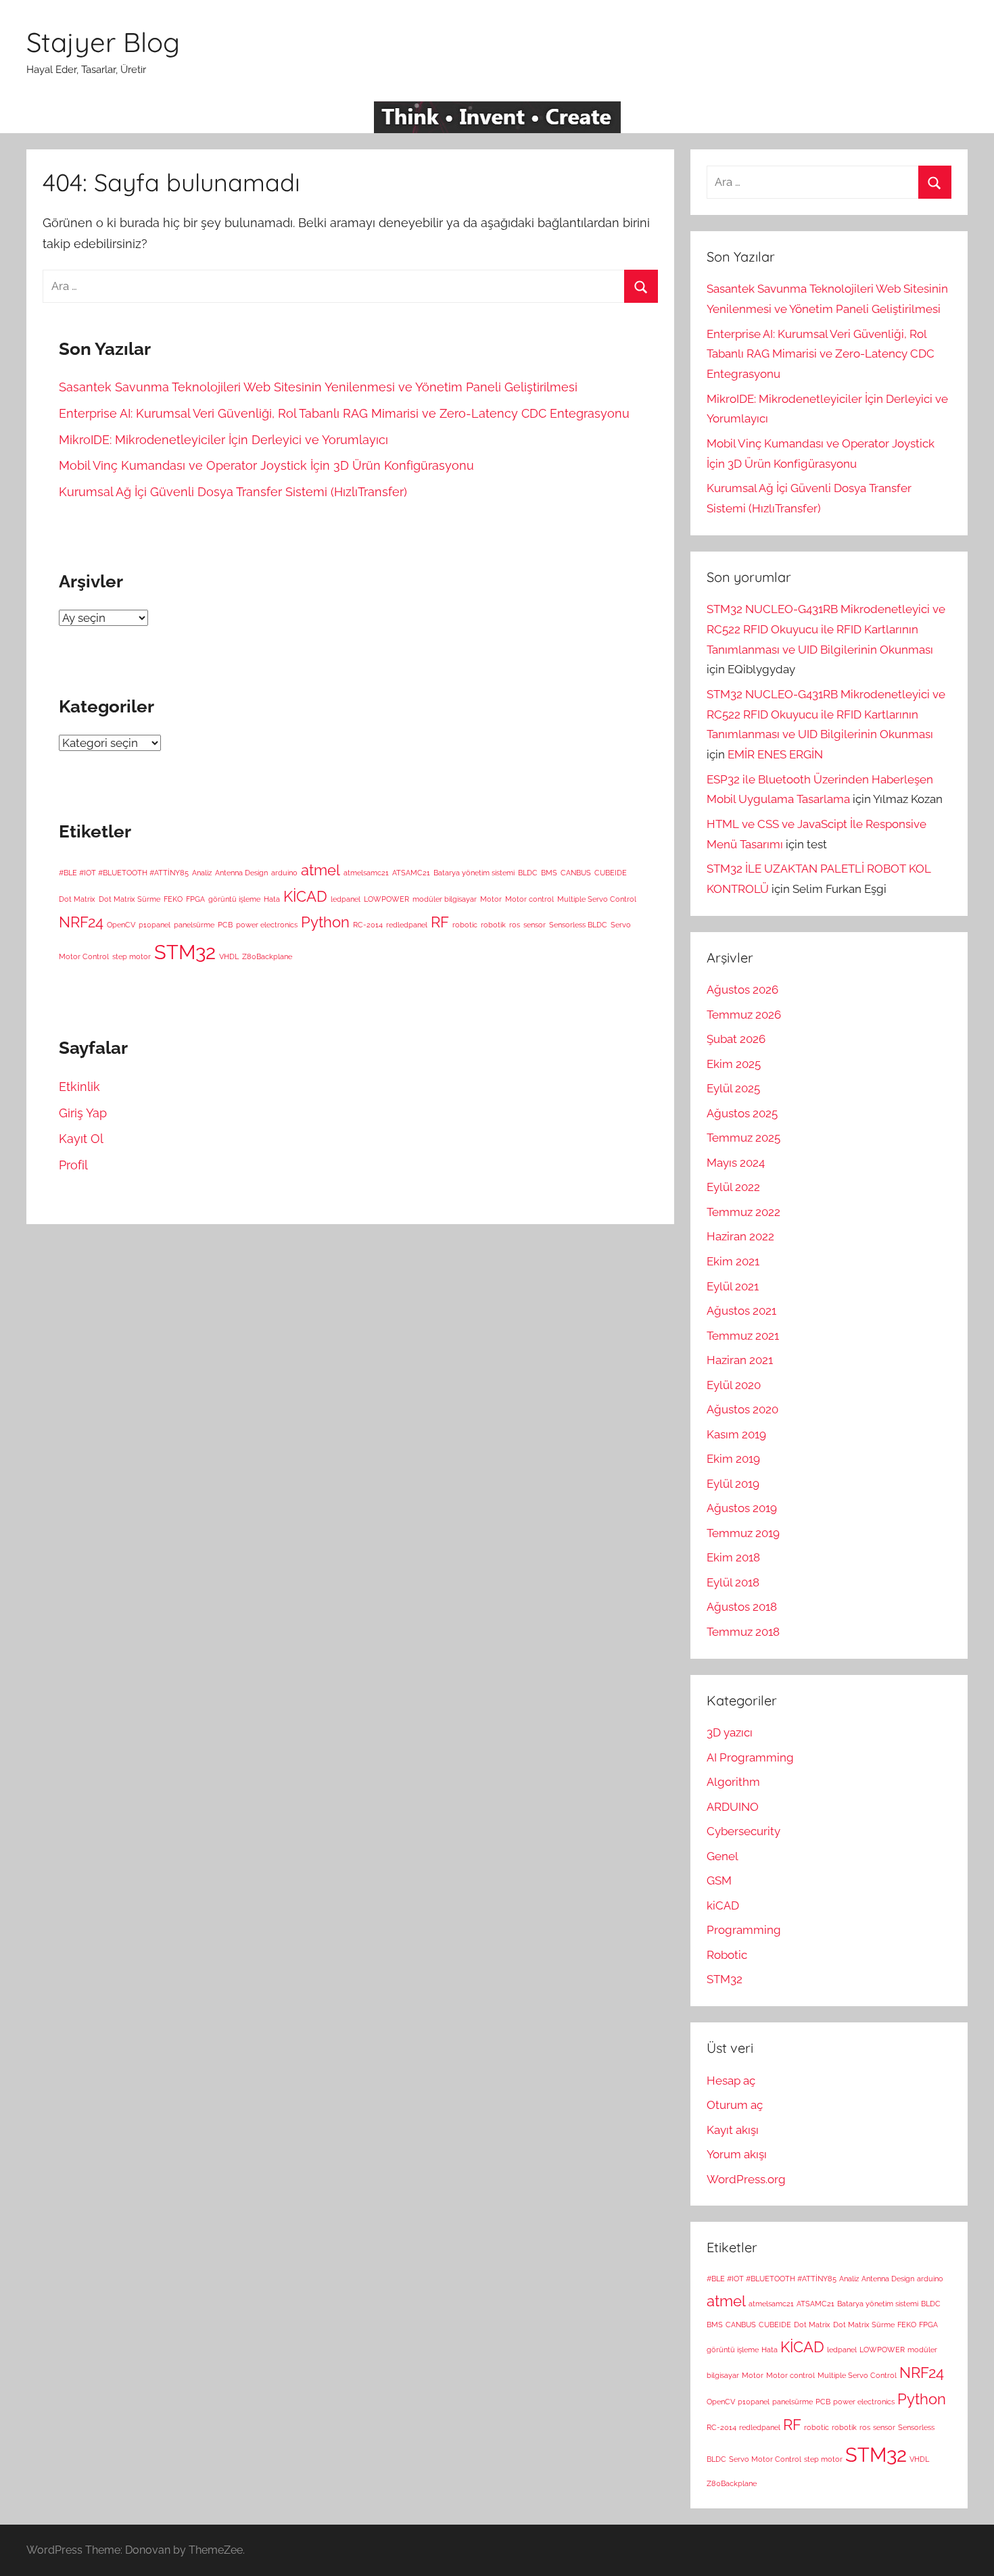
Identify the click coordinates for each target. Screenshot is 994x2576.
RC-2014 (368, 925)
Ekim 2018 (733, 1557)
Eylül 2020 (734, 1385)
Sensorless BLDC (578, 925)
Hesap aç (731, 2081)
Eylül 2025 (733, 1088)
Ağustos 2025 (742, 1113)
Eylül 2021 (733, 1286)
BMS (549, 873)
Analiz (202, 873)
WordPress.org (746, 2179)
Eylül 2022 (733, 1187)
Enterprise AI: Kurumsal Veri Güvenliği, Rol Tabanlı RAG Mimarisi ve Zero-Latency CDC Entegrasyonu (344, 413)
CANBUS (576, 873)
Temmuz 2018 (743, 1632)
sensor (535, 925)
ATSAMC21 (411, 873)
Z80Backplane (267, 956)
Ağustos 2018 (742, 1607)
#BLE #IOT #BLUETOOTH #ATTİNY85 (124, 873)
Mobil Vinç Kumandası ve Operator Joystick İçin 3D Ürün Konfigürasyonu (266, 465)
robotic (465, 925)
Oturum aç (735, 2105)
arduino (284, 873)
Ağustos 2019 (742, 1508)
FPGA (195, 899)
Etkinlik (79, 1087)
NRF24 (81, 922)
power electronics (267, 925)
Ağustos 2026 (742, 990)
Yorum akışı (737, 2154)
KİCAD (305, 896)
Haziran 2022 (740, 1236)
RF (440, 922)
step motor (132, 956)
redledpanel (407, 925)
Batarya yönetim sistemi (474, 873)
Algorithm (733, 1782)
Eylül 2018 (733, 1582)
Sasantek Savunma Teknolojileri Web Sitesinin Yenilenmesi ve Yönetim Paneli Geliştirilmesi (318, 387)
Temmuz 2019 (743, 1533)
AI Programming (750, 1757)
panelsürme (194, 925)
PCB (225, 925)
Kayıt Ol (81, 1139)
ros (515, 925)
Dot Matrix (77, 899)
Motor (491, 899)
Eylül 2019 (733, 1484)
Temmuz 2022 (743, 1212)
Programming (744, 1930)
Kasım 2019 (736, 1434)
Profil (73, 1165)
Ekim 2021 (733, 1261)
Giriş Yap (83, 1113)
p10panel (155, 925)
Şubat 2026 (736, 1039)
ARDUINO (733, 1807)
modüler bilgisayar (445, 899)
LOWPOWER (386, 899)
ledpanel (346, 899)
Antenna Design (241, 873)
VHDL (229, 956)
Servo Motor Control (765, 2459)
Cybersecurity (743, 1831)
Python (325, 922)
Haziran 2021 (740, 1360)
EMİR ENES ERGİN (775, 754)
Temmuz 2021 (743, 1336)
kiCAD (723, 1905)
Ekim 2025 (734, 1064)
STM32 (185, 952)
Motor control (529, 899)
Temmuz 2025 (743, 1138)
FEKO (173, 899)
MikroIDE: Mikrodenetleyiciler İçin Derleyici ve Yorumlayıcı (223, 440)
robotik (493, 925)
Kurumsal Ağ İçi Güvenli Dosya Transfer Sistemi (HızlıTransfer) (233, 492)
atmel (321, 870)
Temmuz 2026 (744, 1015)
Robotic (727, 1955)
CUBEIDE (611, 873)
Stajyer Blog (103, 42)
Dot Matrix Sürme (129, 899)
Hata (272, 899)
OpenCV (121, 925)
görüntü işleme (234, 899)
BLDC (528, 873)
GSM (719, 1880)
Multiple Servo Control (597, 899)
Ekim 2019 (733, 1459)
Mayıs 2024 (736, 1163)
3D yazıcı (730, 1732)
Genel (723, 1856)
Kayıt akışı (733, 2130)
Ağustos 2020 (742, 1409)
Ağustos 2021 (741, 1311)
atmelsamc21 (366, 873)
